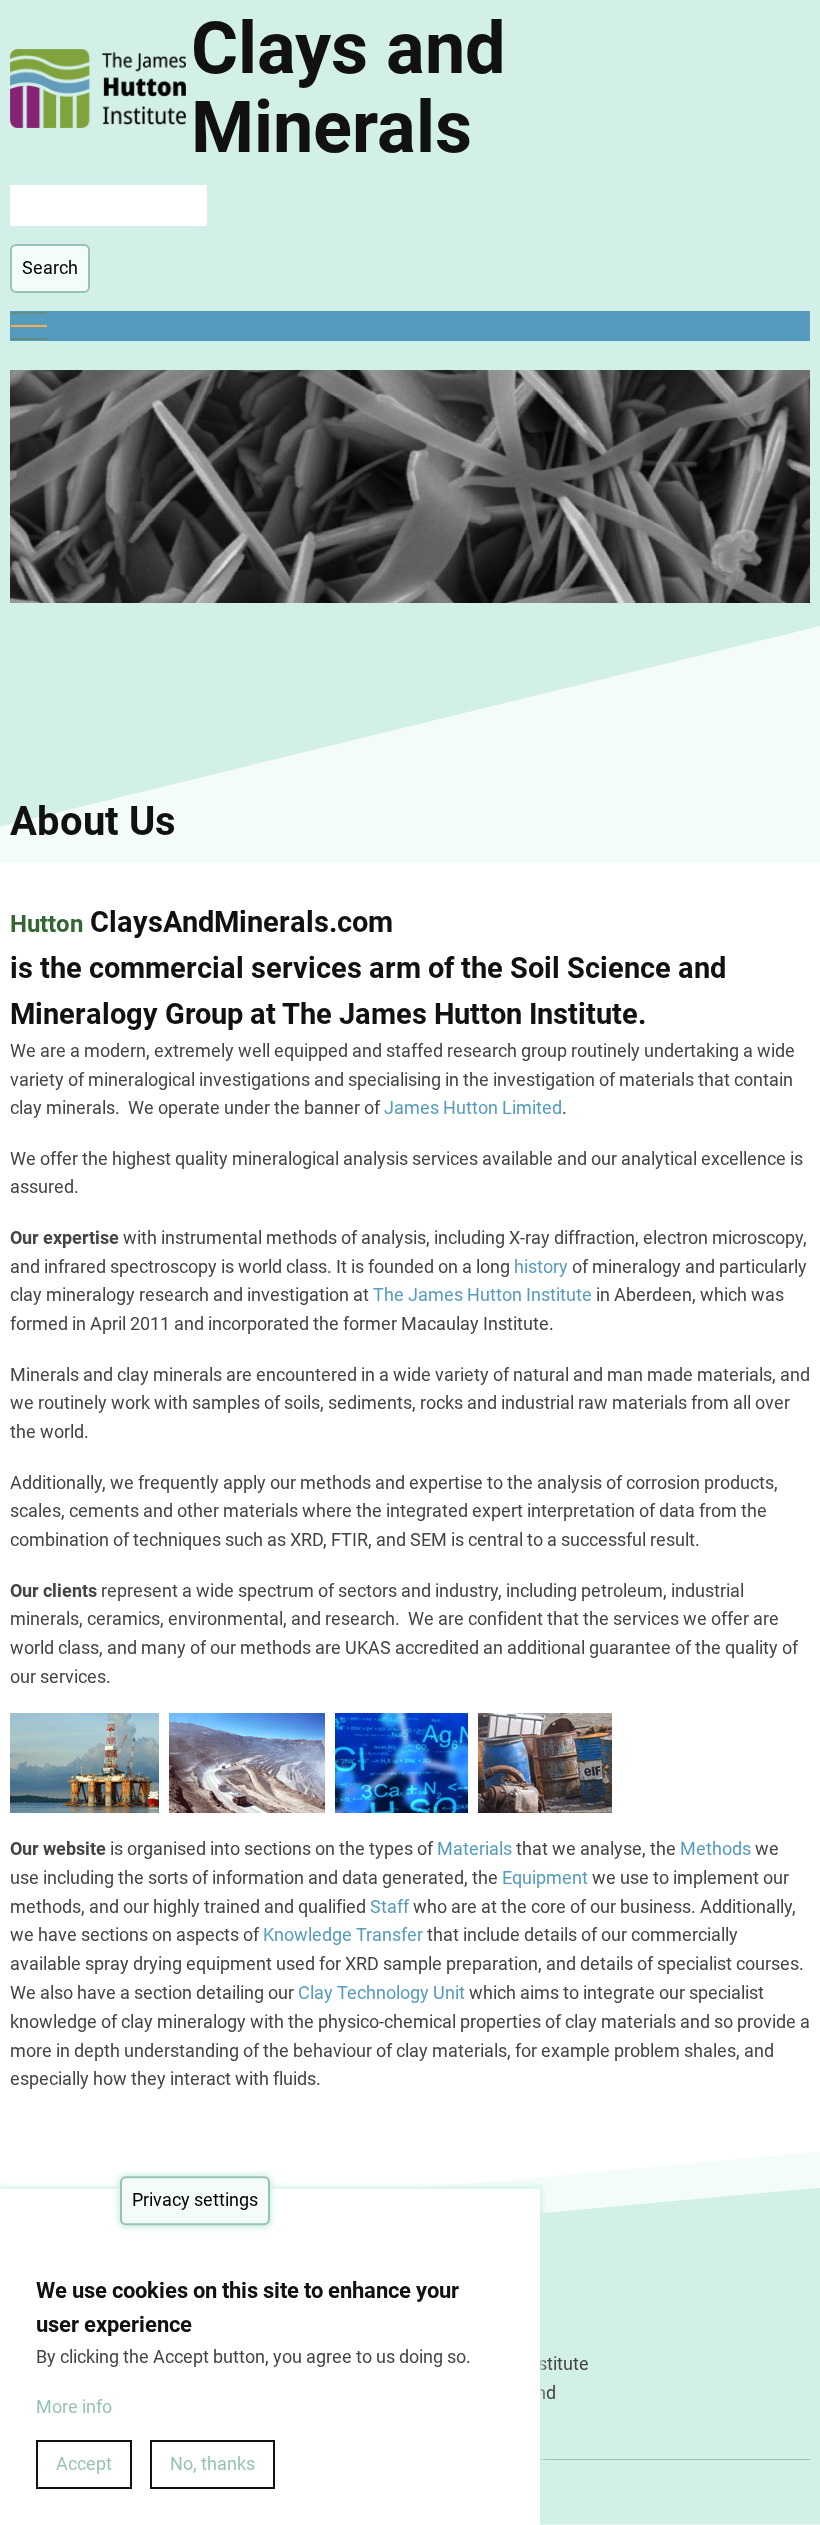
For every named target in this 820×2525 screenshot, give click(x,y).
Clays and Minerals (348, 88)
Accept (84, 2463)
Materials (474, 1848)
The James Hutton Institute (482, 1294)
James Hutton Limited (473, 1107)
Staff (391, 1906)
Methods (715, 1848)
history (541, 1266)
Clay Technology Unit (381, 1992)
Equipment (545, 1877)
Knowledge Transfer (343, 1934)
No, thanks (212, 2463)
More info (74, 2406)
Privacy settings (195, 2199)
